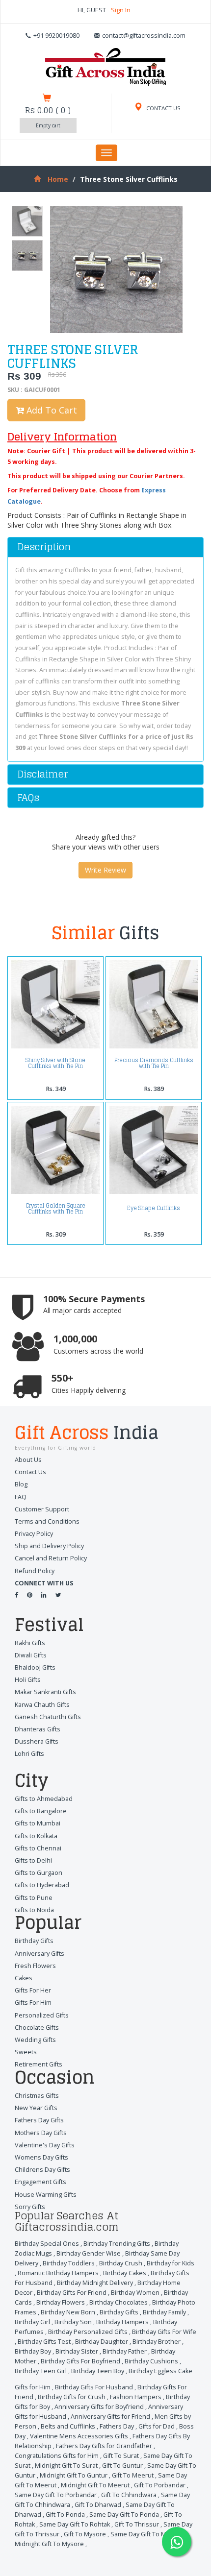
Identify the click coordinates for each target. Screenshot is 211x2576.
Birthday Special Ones (47, 2244)
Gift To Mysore (85, 2534)
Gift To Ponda (65, 2515)
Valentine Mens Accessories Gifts (79, 2436)
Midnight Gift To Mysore (49, 2544)
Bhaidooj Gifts (35, 1667)
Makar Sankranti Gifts (45, 1692)
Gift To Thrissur (137, 2524)
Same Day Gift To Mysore (147, 2534)
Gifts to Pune (34, 1898)
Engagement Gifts (40, 2182)
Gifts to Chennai (38, 1848)
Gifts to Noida (34, 1910)
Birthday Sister (77, 2351)
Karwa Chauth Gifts (42, 1705)
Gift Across (87, 1434)
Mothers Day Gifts (41, 2133)
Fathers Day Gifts (39, 2120)
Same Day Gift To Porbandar (56, 2495)
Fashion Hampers (136, 2397)
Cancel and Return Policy (51, 1558)
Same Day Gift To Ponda (124, 2515)
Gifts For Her (33, 1990)
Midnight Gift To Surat (66, 2466)
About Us (28, 1460)
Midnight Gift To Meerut (95, 2485)
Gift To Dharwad (98, 2505)
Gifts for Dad (157, 2426)
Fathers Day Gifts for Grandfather (104, 2446)
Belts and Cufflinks (68, 2426)
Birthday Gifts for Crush (72, 2397)
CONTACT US (163, 108)
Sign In (121, 10)
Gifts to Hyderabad (42, 1885)
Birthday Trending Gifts (117, 2244)
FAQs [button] (28, 798)
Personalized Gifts (42, 2015)
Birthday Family (164, 2312)
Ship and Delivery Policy (49, 1546)
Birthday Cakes (125, 2273)
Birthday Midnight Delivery (95, 2283)
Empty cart (48, 125)
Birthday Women (135, 2293)
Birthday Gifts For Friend (72, 2293)
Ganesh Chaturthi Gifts (48, 1717)
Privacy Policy (34, 1534)
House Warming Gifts (46, 2195)
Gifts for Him (33, 2387)
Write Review (105, 870)
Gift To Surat (121, 2456)
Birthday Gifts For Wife (164, 2332)
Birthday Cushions (151, 2361)
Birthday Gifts (34, 1941)
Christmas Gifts (37, 2096)
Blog (21, 1484)
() (48, 110)
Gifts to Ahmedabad (44, 1799)
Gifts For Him (33, 2003)
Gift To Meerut (133, 2475)
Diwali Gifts (31, 1655)
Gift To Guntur (122, 2466)
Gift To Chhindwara (129, 2495)
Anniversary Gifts (40, 1954)
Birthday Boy (33, 2351)
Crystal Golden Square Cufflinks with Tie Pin (55, 1209)
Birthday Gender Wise (89, 2253)
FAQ (21, 1497)
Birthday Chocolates (119, 2302)
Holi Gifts (28, 1680)
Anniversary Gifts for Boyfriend (99, 2407)
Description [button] (44, 547)
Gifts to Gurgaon (39, 1873)
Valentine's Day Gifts (45, 2145)
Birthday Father (125, 2351)
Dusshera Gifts (37, 1741)
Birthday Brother (157, 2342)
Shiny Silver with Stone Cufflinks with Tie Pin (55, 1063)
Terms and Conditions (47, 1521)
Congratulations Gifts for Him (57, 2456)
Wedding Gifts (35, 2040)
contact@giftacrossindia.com (144, 36)
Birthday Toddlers (69, 2263)
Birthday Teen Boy (98, 2371)
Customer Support (42, 1509)
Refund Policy (35, 1571)
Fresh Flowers (35, 1966)
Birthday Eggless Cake (160, 2371)
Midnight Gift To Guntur (74, 2475)
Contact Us (30, 1472)
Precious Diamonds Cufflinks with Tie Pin (154, 1063)
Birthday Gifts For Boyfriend (80, 2361)
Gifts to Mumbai (38, 1823)
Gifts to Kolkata (36, 1836)
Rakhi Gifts (30, 1643)
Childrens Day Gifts (42, 2170)
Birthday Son (73, 2322)
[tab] (105, 547)
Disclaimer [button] (42, 774)
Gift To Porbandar (160, 2485)
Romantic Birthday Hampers (58, 2273)
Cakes (24, 1978)
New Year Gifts (36, 2108)
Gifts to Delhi (33, 1860)
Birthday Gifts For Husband (94, 2387)
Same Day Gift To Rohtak (75, 2524)
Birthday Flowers (61, 2302)
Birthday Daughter (102, 2342)
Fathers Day (117, 2426)
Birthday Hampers (122, 2322)
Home (58, 179)
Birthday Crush (121, 2263)
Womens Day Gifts (41, 2157)
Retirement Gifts (39, 2064)
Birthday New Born (68, 2312)
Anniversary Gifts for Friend (110, 2417)
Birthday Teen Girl (41, 2371)
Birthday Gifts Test (44, 2342)
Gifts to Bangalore (41, 1811)
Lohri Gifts (29, 1754)
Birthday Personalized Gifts (88, 2332)
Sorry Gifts (30, 2207)
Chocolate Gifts (37, 2028)
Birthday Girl (32, 2322)
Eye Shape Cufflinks (154, 1208)
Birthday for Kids (171, 2263)
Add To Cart (51, 410)
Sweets (26, 2052)
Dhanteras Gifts (38, 1729)
